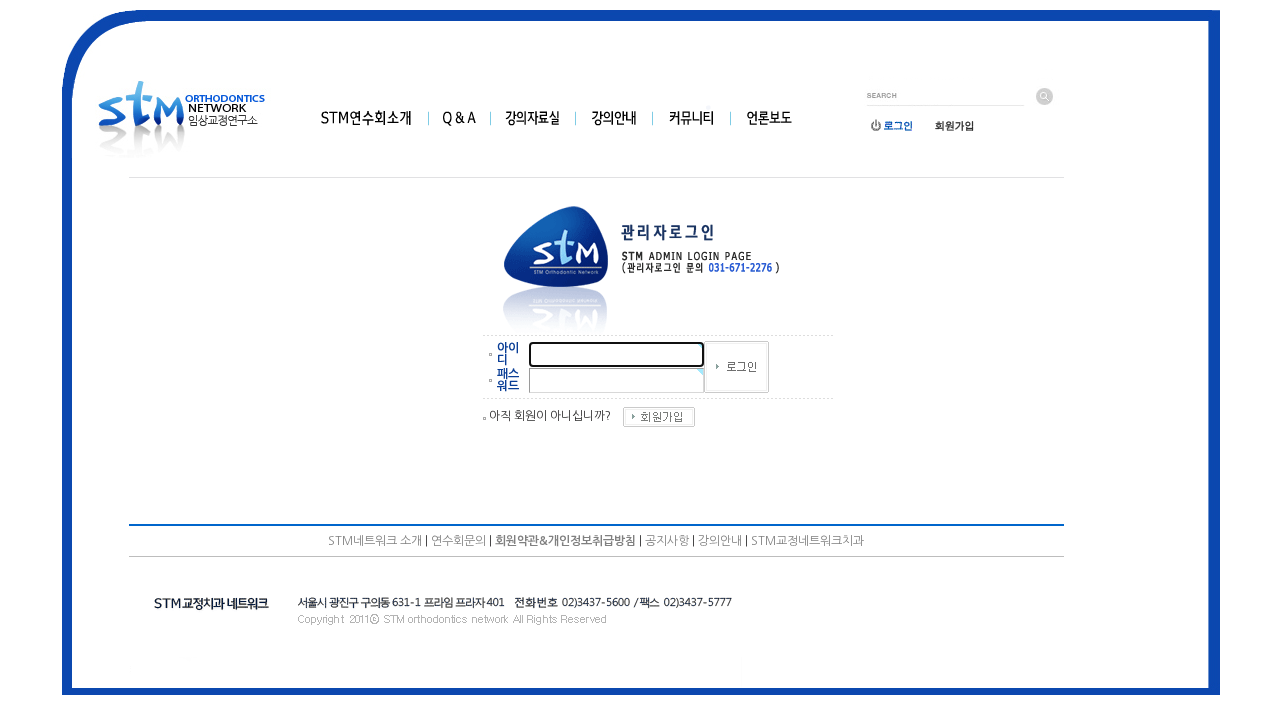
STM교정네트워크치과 (807, 541)
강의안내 (720, 541)
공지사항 (667, 541)
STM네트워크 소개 (375, 541)
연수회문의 (458, 541)
